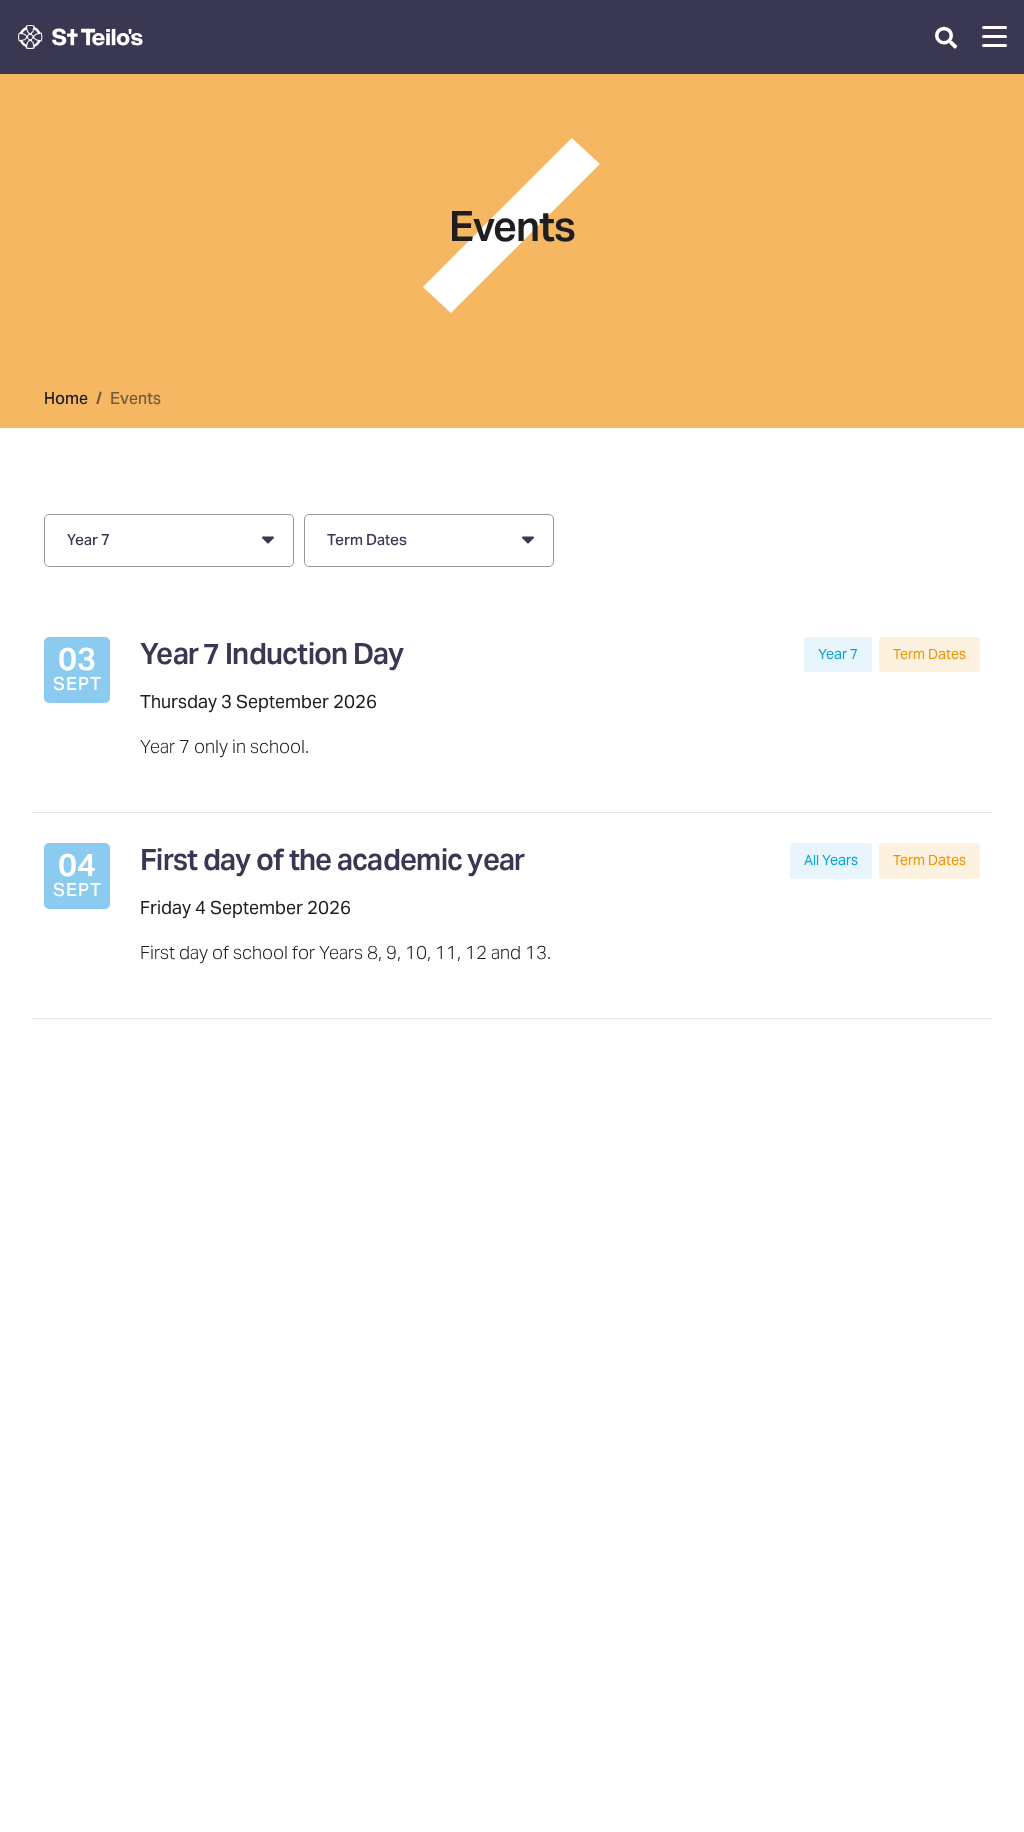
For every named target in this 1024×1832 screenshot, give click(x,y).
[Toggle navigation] (994, 37)
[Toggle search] (946, 37)
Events (135, 398)
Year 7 (838, 654)
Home (66, 398)
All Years (831, 860)
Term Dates (929, 654)
